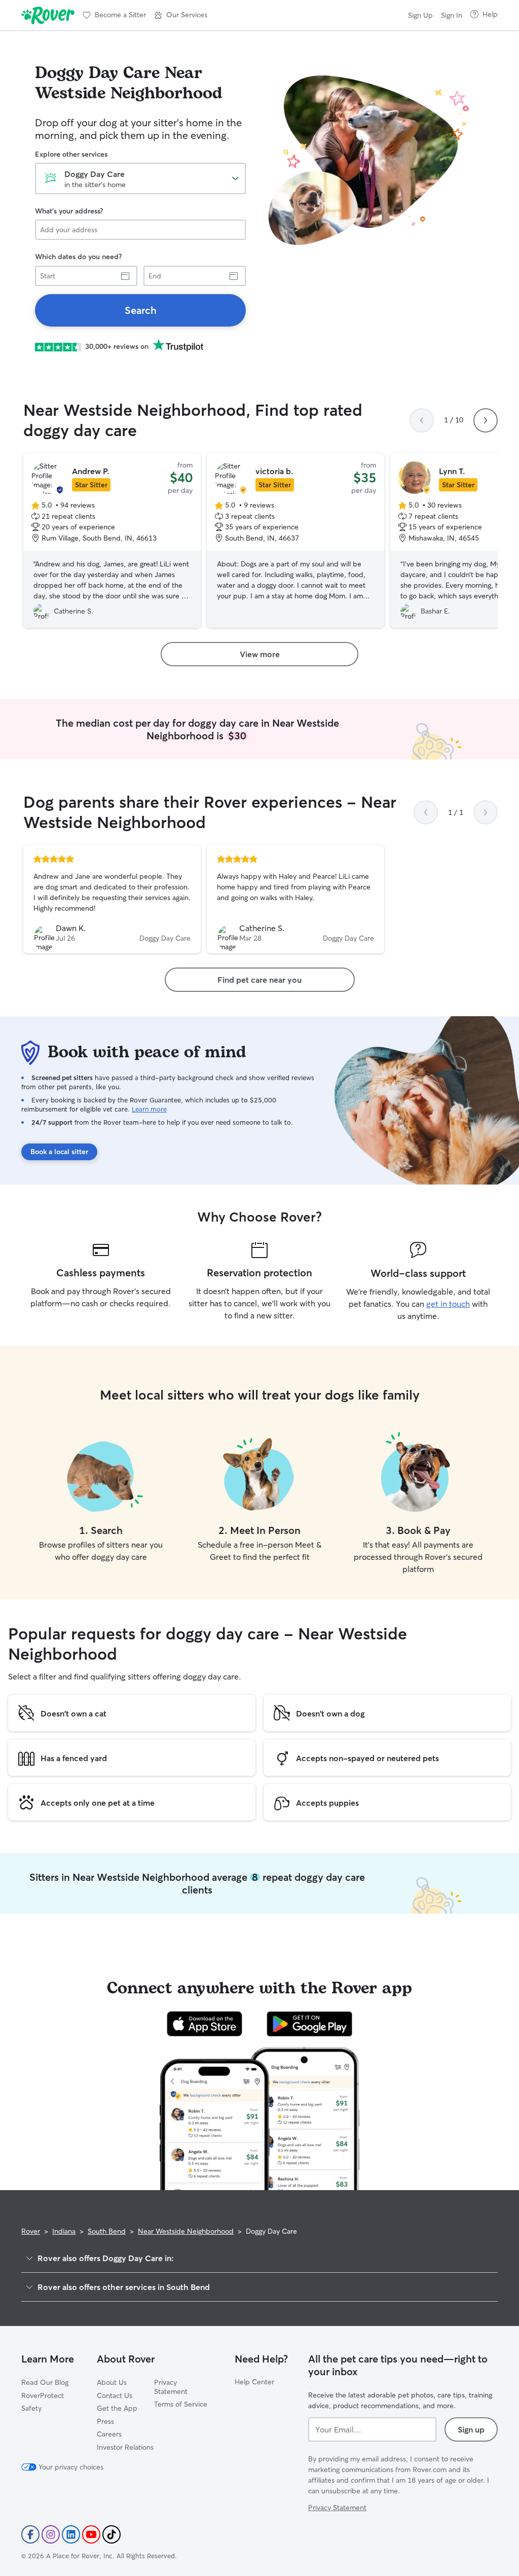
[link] (140, 310)
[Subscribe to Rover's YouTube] (91, 2534)
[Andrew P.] (112, 541)
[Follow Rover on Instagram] (51, 2534)
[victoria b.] (295, 541)
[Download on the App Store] (205, 2024)
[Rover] (48, 15)
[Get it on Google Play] (309, 2024)
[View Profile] (112, 899)
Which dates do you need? (78, 257)
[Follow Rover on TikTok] (112, 2534)
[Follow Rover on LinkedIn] (71, 2534)
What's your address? (69, 211)
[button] (181, 15)
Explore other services (71, 154)
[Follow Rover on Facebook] (30, 2534)
